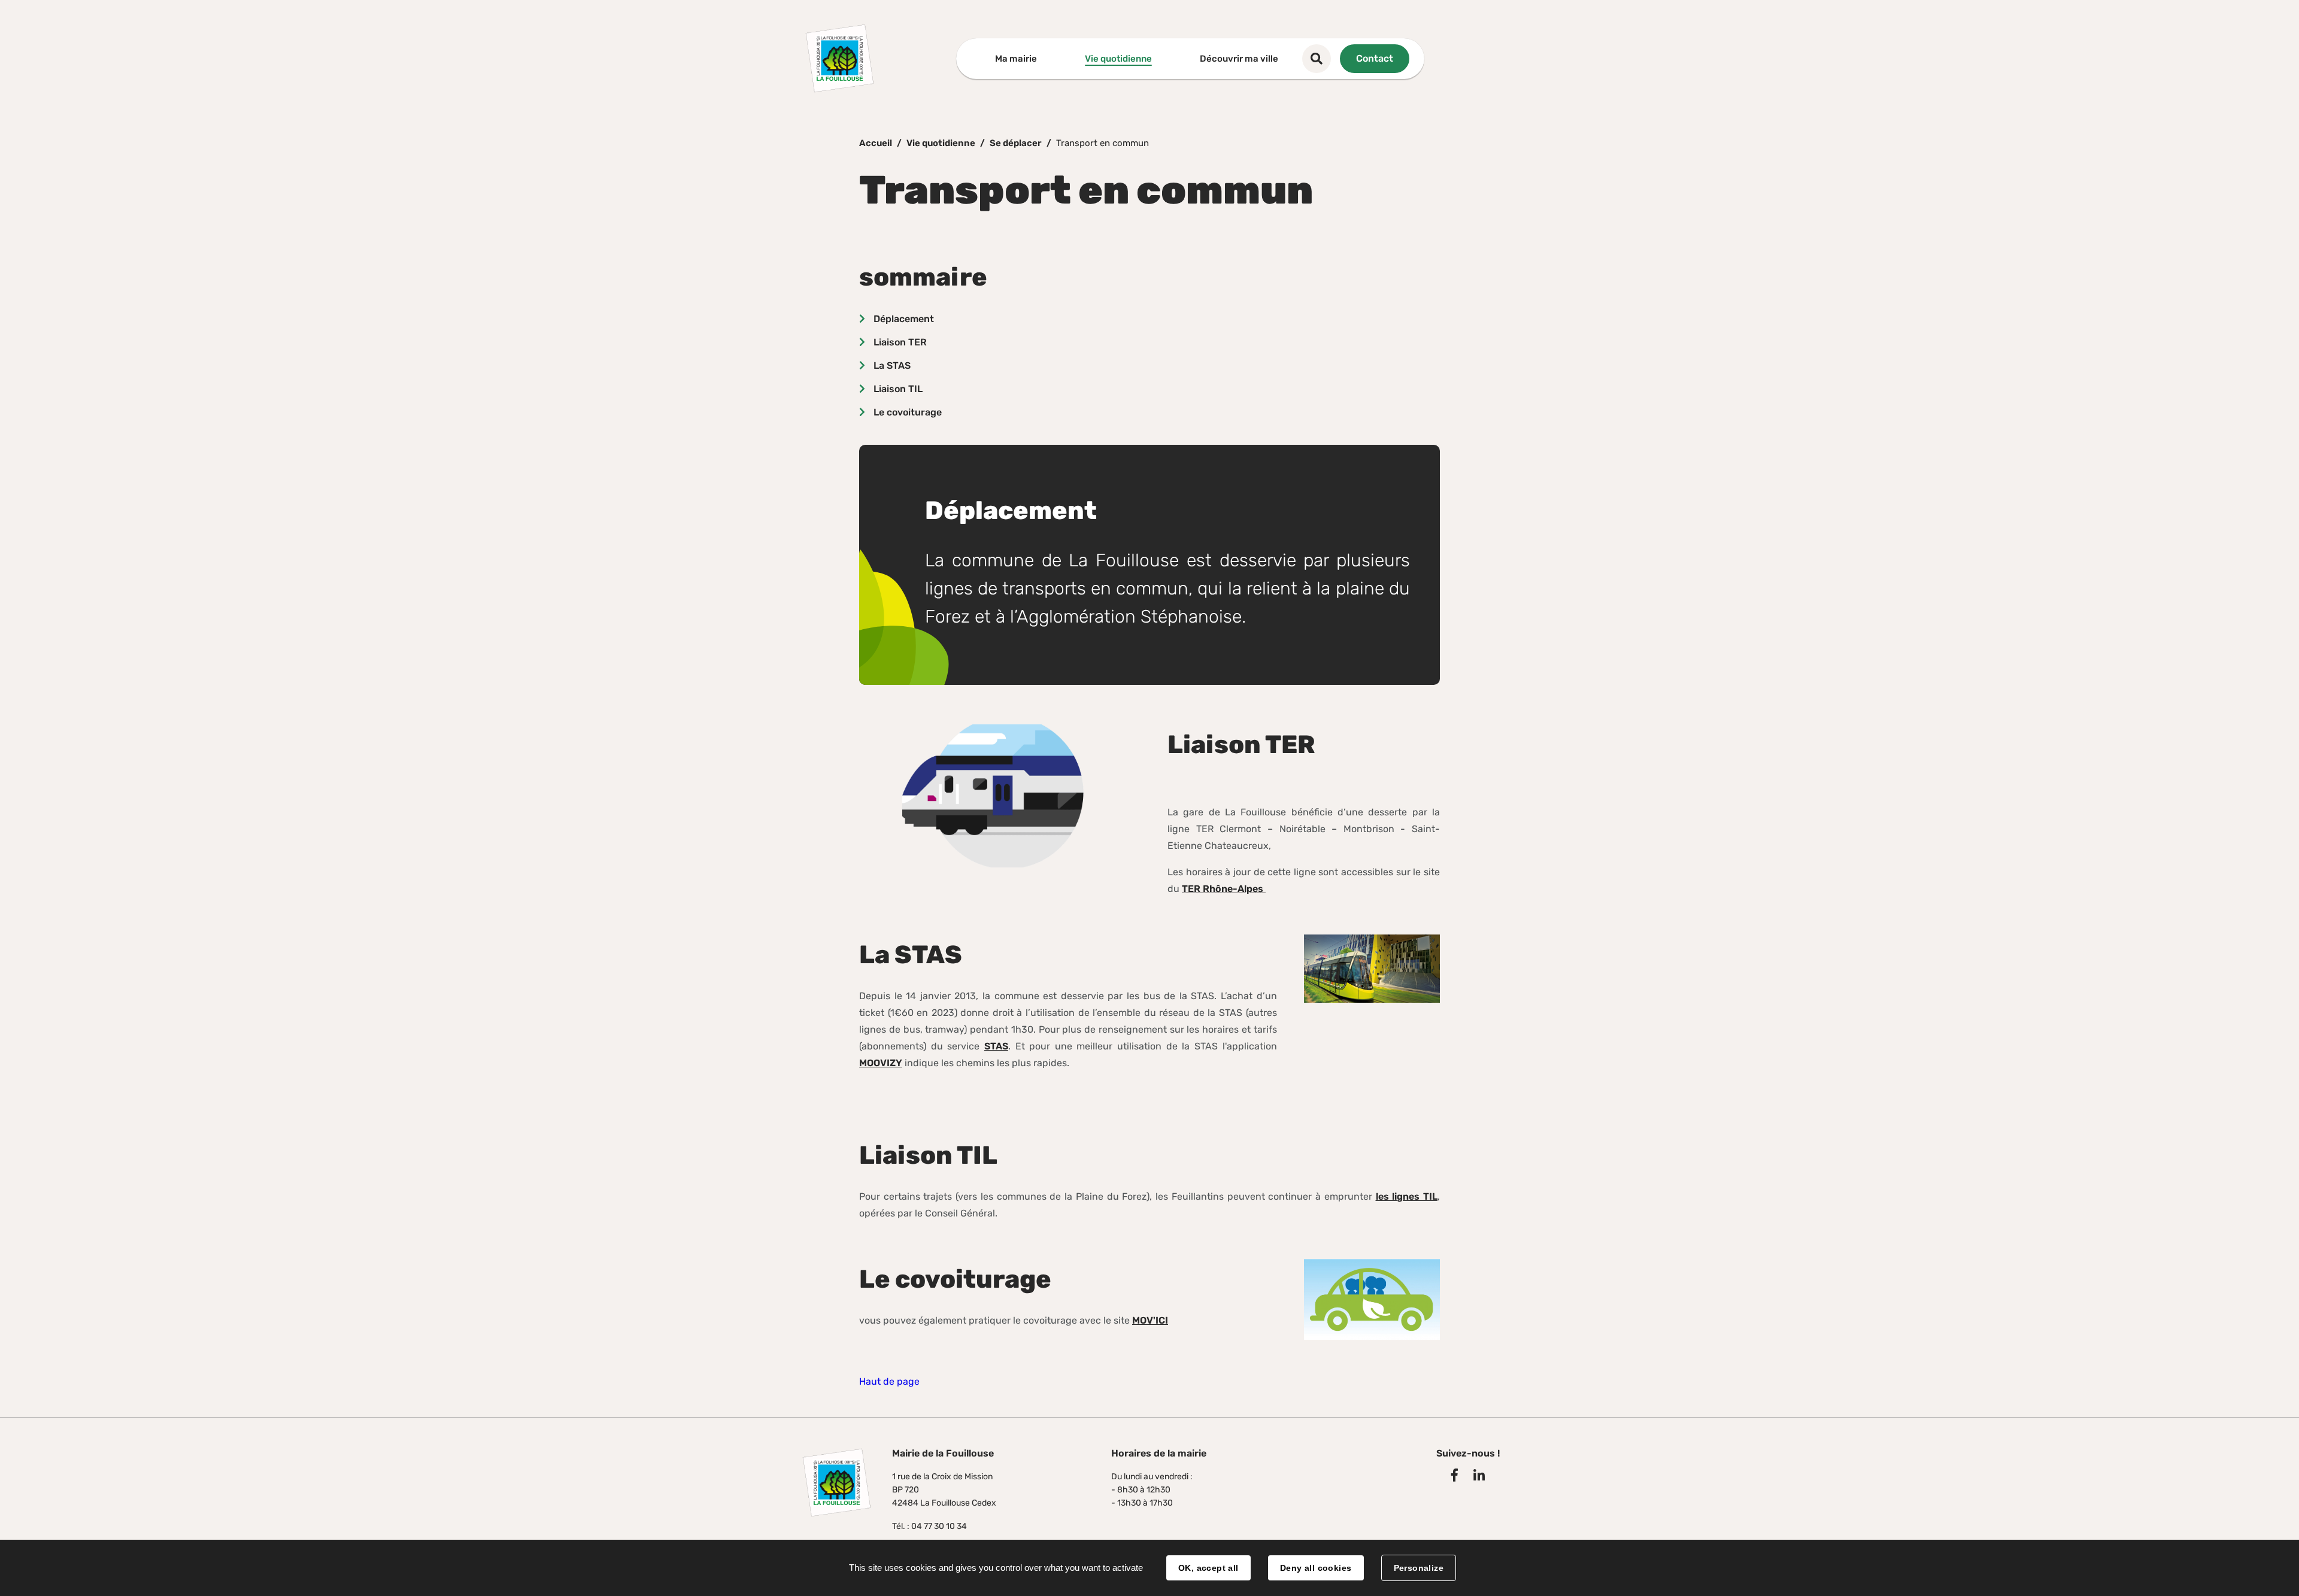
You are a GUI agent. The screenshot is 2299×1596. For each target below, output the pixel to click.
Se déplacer (1016, 143)
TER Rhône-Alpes (1224, 889)
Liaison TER (900, 342)
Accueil (876, 143)
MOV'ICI (1150, 1320)
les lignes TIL (1407, 1196)
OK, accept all (1208, 1568)
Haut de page (889, 1381)
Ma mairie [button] (1016, 59)
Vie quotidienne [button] (1118, 59)
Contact (1375, 58)
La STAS (892, 365)
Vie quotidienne (941, 143)
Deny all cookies (1316, 1568)
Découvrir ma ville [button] (1239, 59)
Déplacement (904, 319)
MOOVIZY (881, 1063)
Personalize (1419, 1568)
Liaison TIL (898, 389)
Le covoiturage (908, 412)
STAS (996, 1046)
